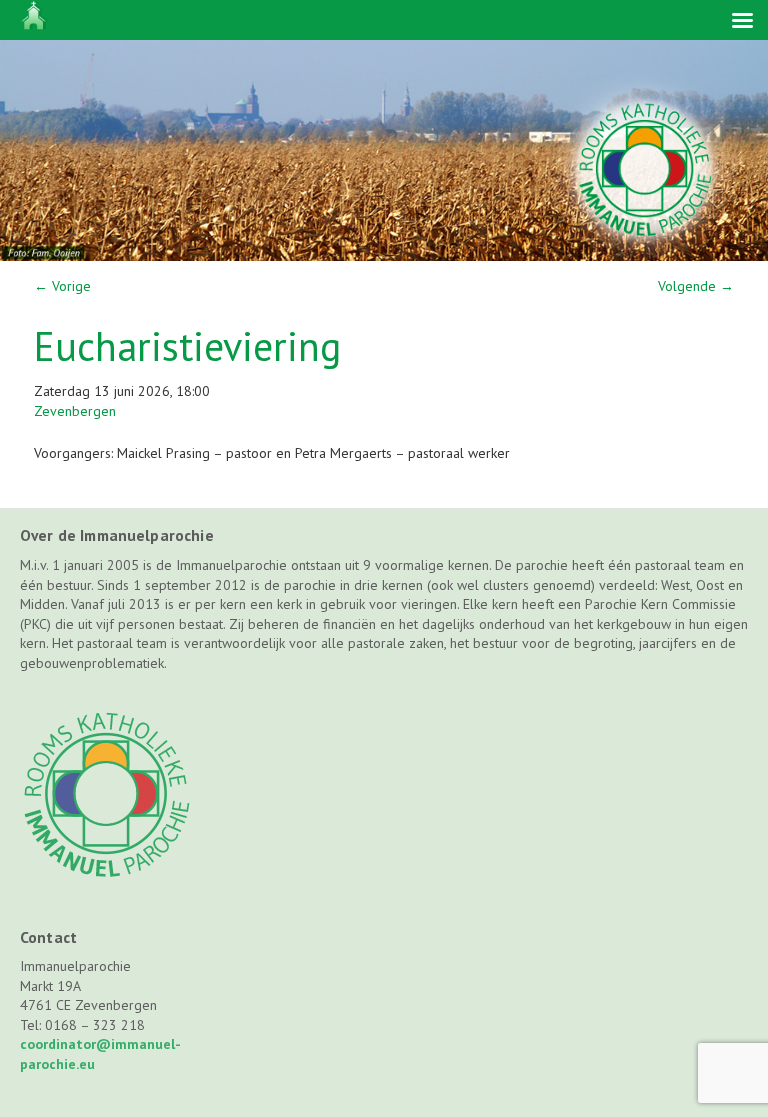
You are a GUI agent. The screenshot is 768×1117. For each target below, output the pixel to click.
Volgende (696, 286)
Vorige (62, 286)
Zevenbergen (75, 411)
